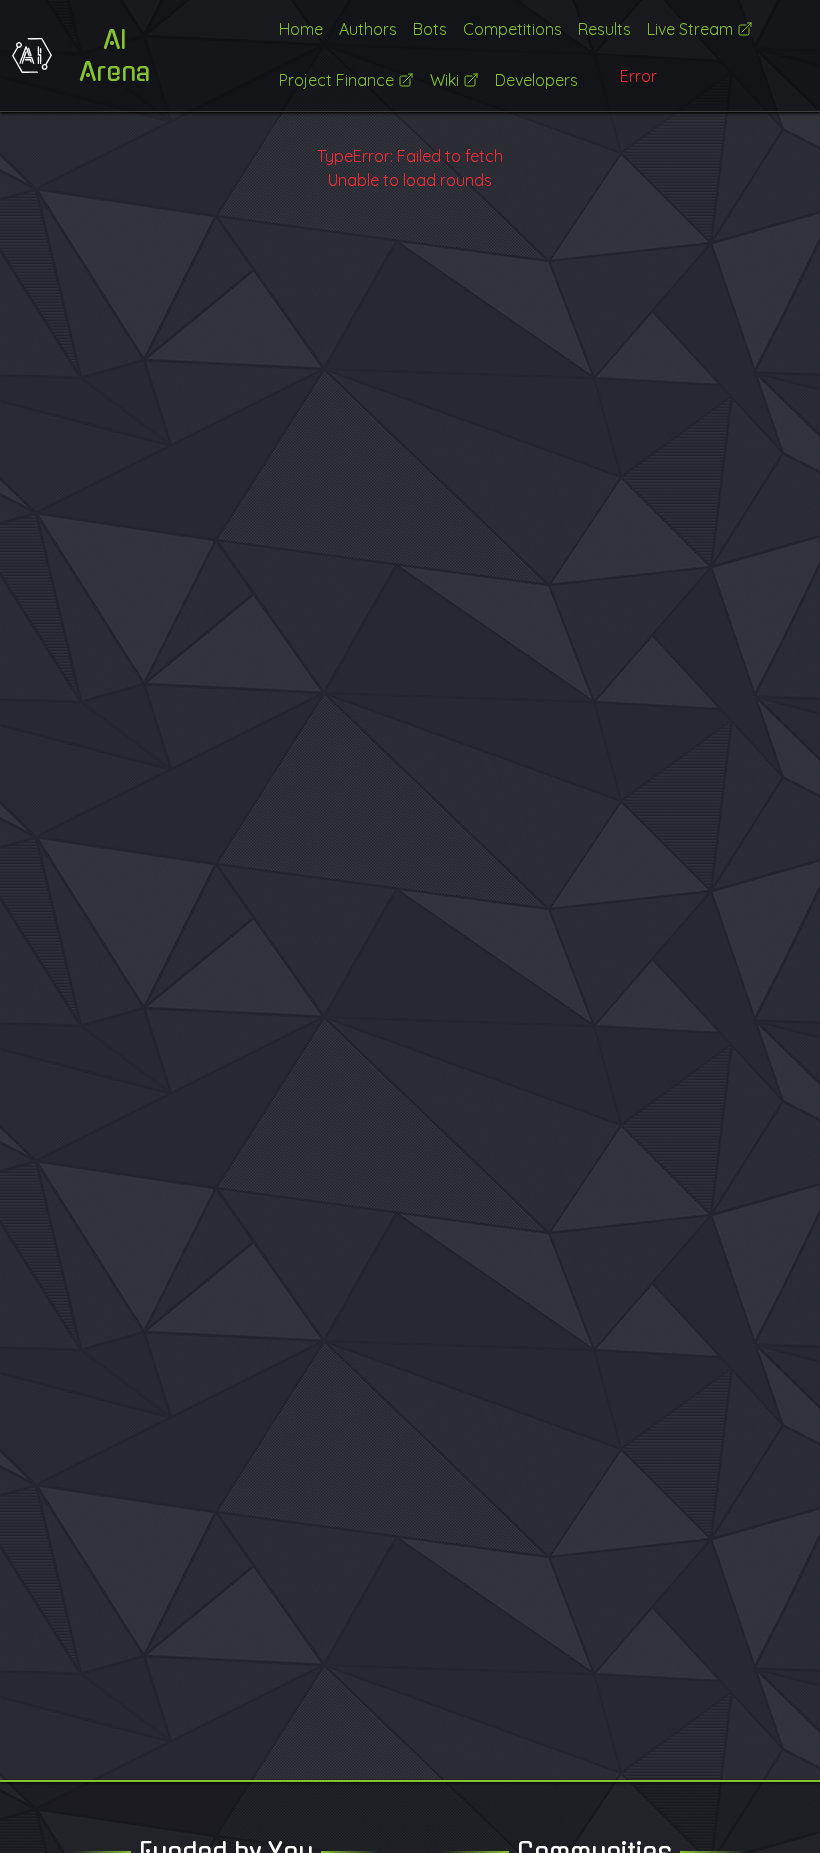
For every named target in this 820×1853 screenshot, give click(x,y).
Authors (368, 29)
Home (301, 29)
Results (604, 29)
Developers (536, 80)
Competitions (512, 29)
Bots (430, 29)
